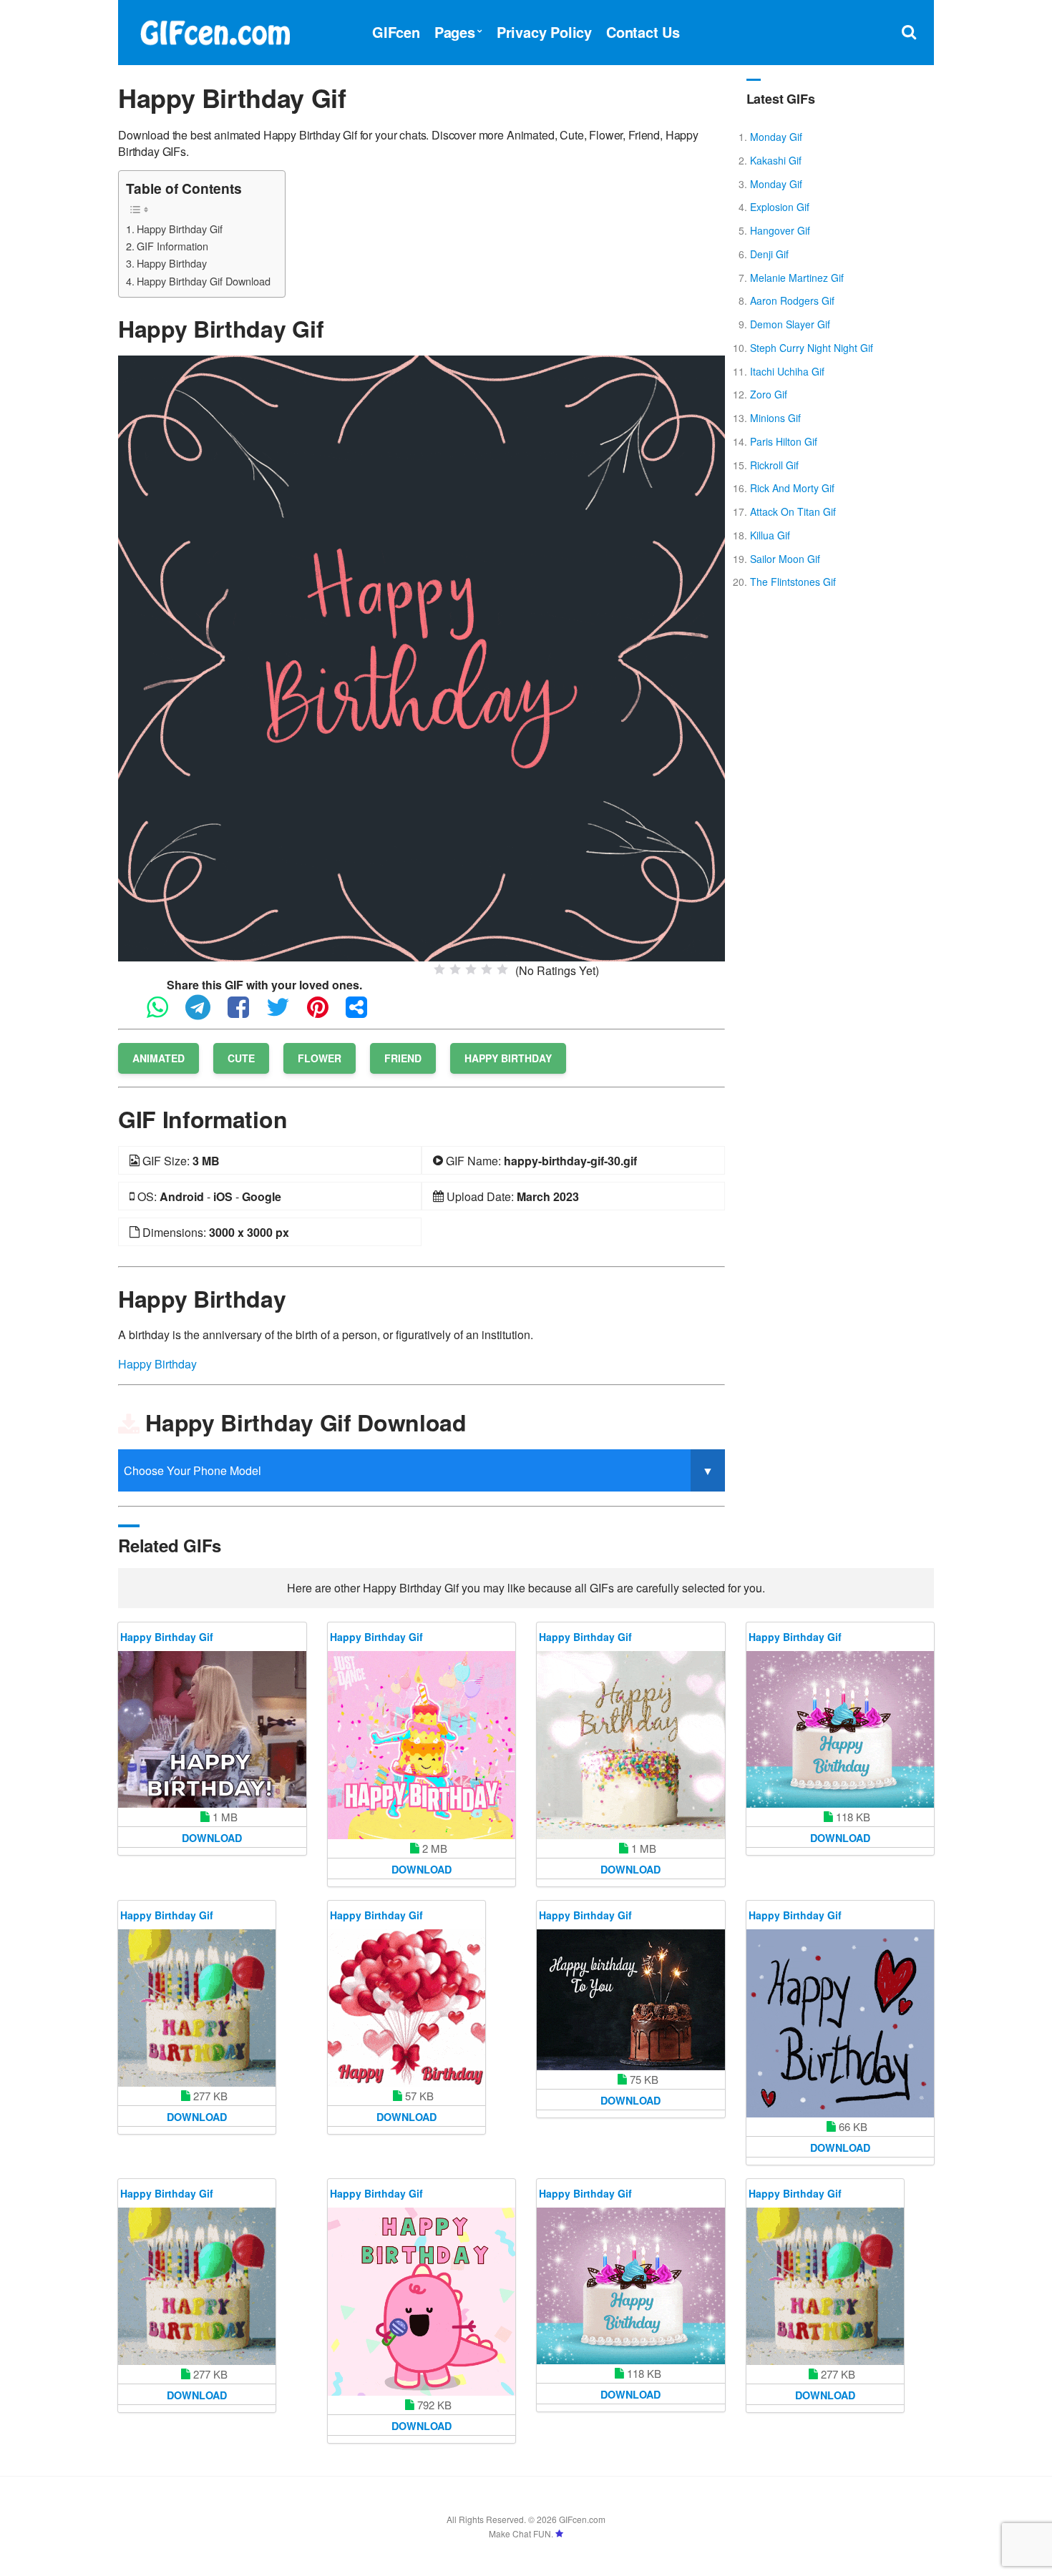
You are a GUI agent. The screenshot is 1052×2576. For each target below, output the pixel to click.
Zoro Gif (769, 394)
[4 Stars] (487, 969)
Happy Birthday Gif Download (204, 281)
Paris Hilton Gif (784, 441)
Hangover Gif (780, 230)
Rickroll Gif (774, 465)
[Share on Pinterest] (325, 1013)
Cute (241, 1058)
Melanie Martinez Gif (797, 278)
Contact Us (643, 32)
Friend (403, 1058)
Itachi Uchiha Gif (787, 371)
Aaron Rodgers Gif (792, 300)
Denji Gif (769, 254)
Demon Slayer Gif (790, 324)
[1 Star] (439, 969)
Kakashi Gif (776, 160)
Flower (320, 1058)
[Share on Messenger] (364, 1013)
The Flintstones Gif (793, 582)
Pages (455, 32)
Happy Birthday (172, 263)
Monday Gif (776, 137)
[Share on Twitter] (285, 1013)
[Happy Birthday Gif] (422, 657)
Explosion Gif (780, 207)
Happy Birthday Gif (180, 229)
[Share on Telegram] (205, 1013)
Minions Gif (775, 418)
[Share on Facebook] (245, 1013)
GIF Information (172, 246)
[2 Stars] (455, 969)
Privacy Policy (544, 32)
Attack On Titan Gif (793, 511)
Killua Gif (770, 535)
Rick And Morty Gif (792, 488)
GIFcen (396, 32)
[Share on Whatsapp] (165, 1013)
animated (159, 1058)
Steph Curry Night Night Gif (812, 348)
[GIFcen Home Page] (215, 30)
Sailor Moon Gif (785, 559)
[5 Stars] (502, 969)
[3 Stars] (471, 969)
